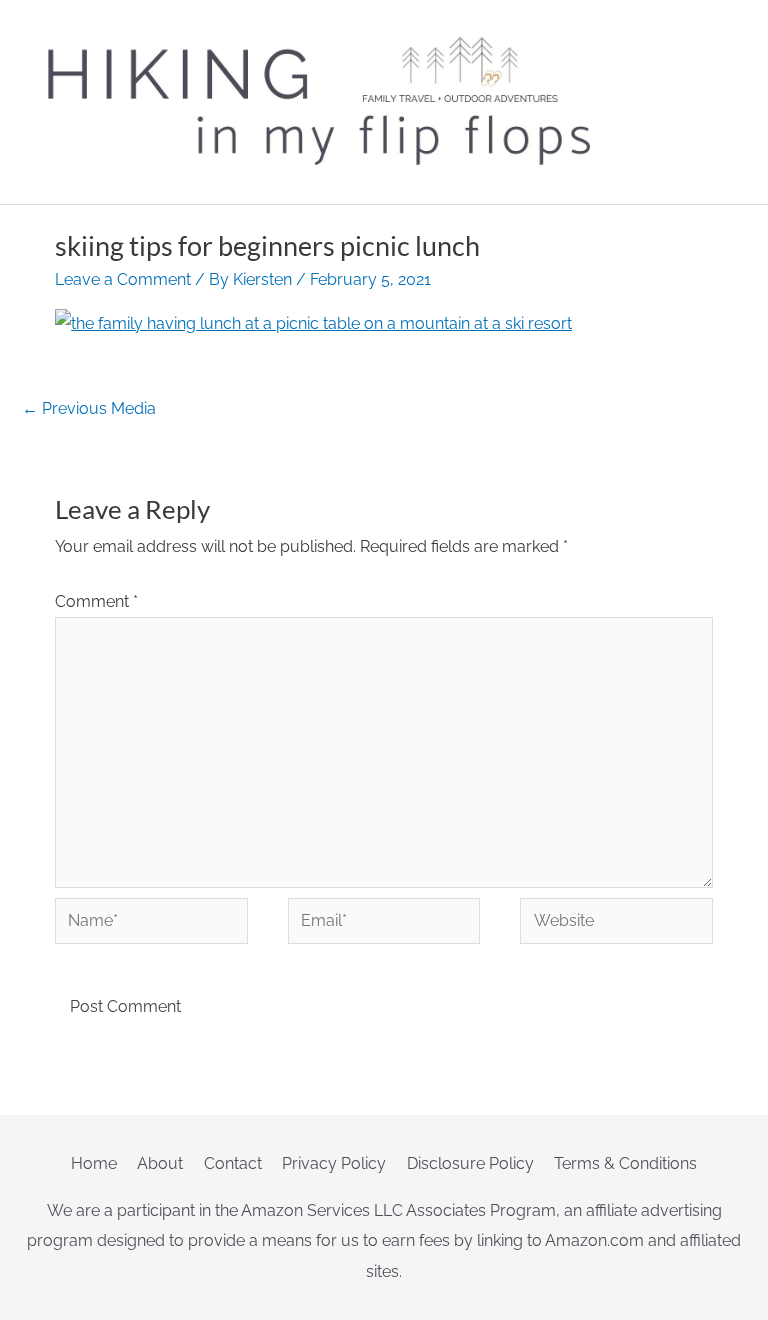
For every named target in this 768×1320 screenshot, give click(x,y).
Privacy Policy (334, 1163)
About (160, 1163)
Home (94, 1163)
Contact (233, 1163)
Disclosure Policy (470, 1163)
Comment (96, 601)
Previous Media (89, 408)
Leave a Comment (123, 279)
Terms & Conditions (625, 1163)
